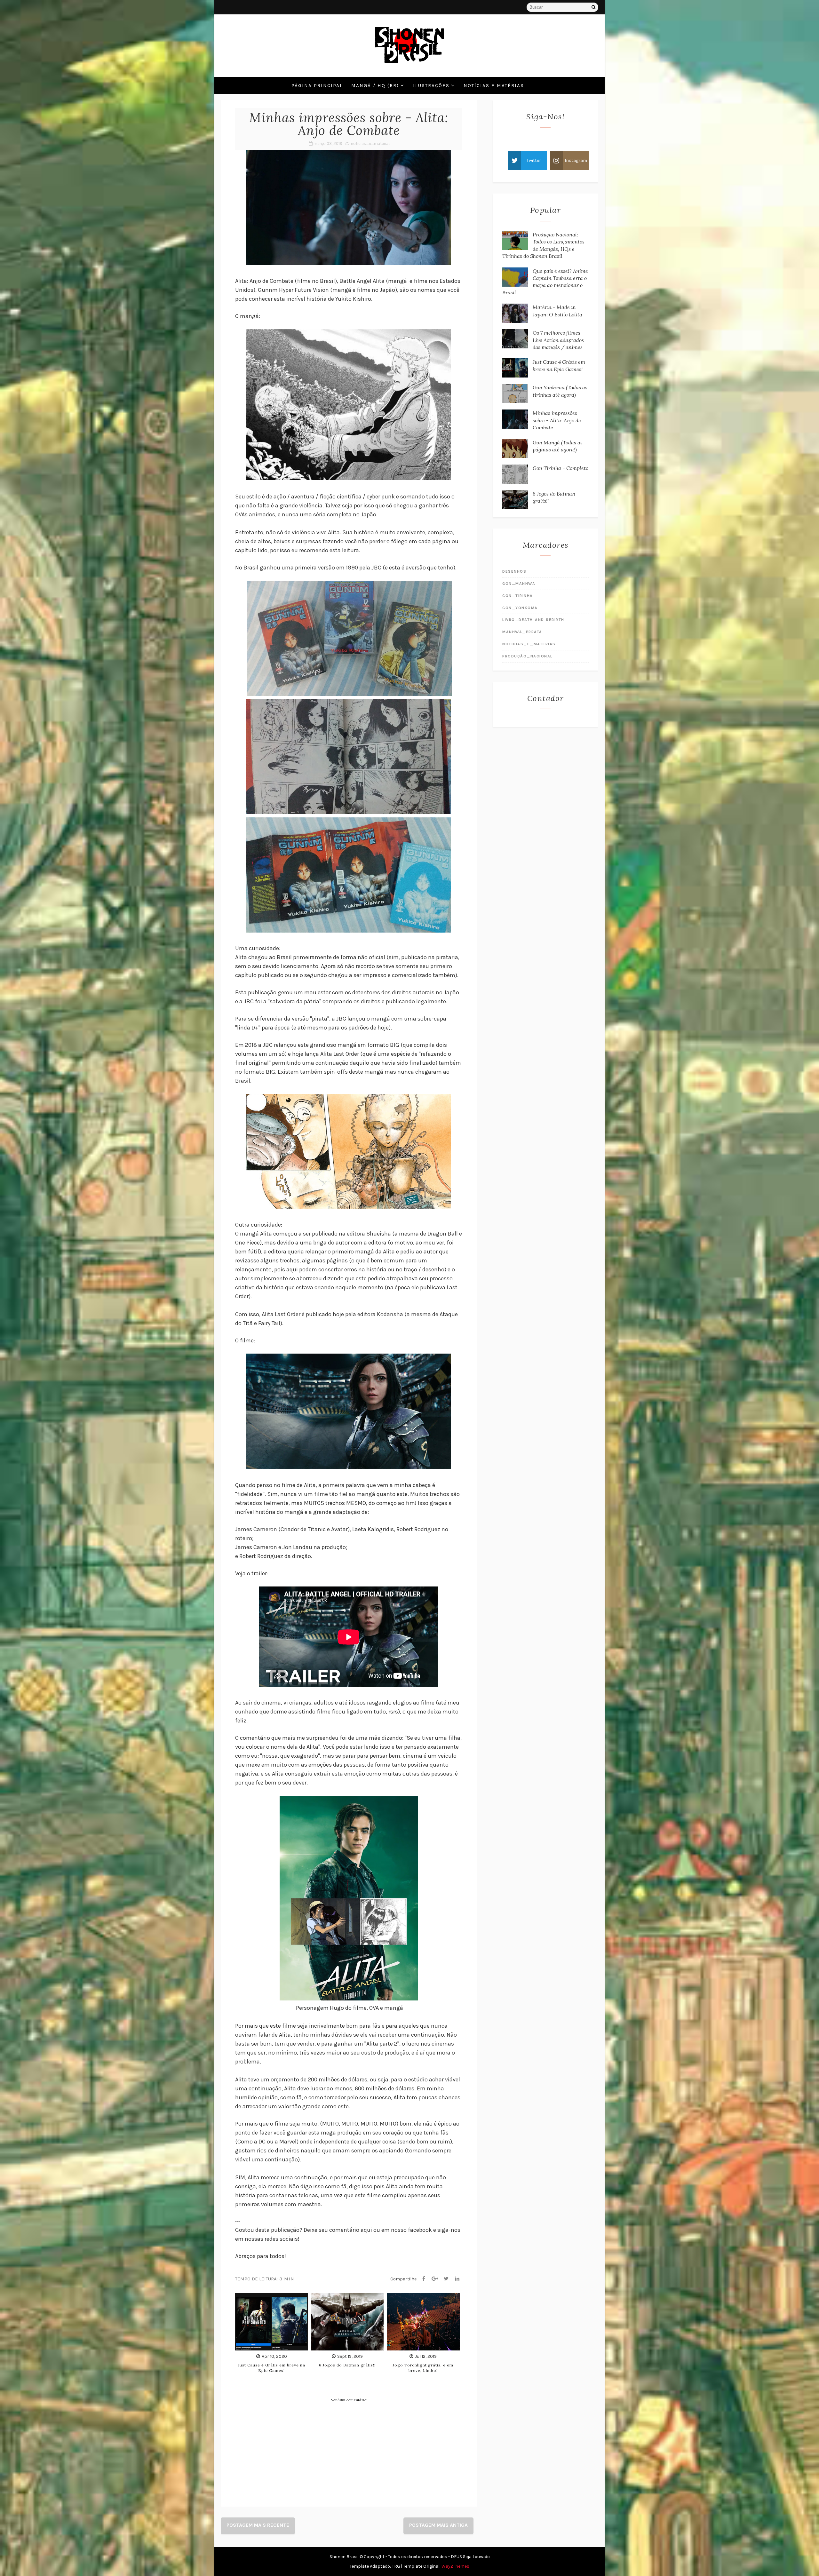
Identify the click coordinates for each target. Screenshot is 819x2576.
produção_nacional (528, 656)
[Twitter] (446, 2279)
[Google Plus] (435, 2279)
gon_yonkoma (520, 608)
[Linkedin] (457, 2279)
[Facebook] (424, 2279)
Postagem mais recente (258, 2525)
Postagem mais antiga (438, 2525)
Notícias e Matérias (494, 85)
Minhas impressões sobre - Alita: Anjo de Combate (557, 420)
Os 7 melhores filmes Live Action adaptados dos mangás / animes (558, 340)
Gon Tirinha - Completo (561, 468)
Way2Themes (455, 2566)
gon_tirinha (518, 596)
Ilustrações (431, 85)
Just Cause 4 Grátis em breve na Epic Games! (272, 2368)
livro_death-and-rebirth (533, 620)
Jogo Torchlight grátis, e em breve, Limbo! (423, 2368)
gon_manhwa (519, 584)
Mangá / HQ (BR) (375, 85)
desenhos (514, 571)
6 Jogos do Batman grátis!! (347, 2365)
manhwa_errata (522, 632)
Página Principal (317, 85)
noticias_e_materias (371, 143)
